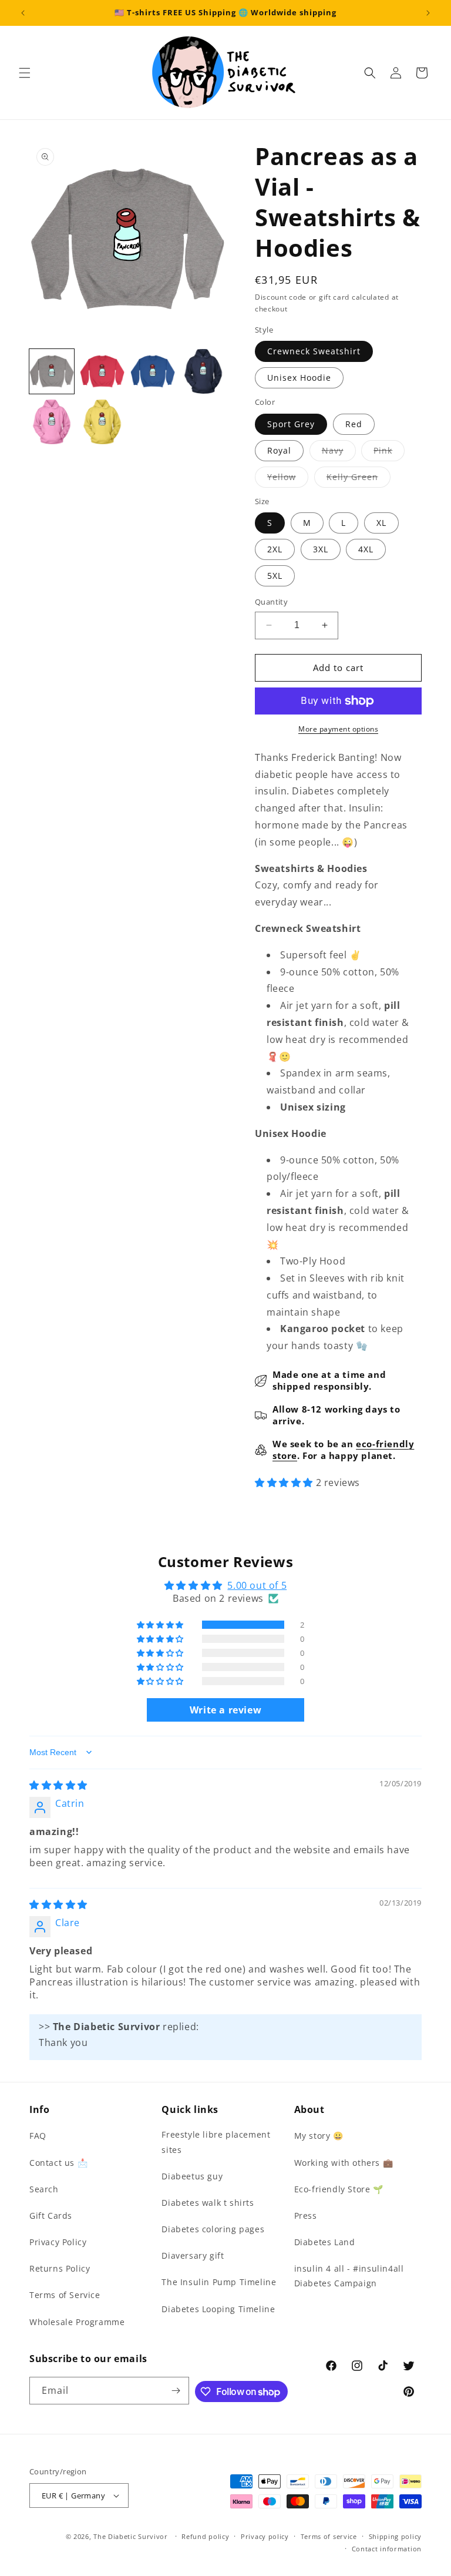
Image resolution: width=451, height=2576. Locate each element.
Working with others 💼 (344, 2163)
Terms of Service (65, 2295)
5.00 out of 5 (257, 1585)
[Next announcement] (428, 13)
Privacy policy (265, 2536)
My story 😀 (319, 2136)
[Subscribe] (176, 2391)
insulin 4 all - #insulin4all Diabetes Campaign (349, 2276)
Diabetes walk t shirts (208, 2203)
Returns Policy (60, 2268)
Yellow (288, 479)
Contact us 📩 (58, 2163)
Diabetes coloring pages (213, 2229)
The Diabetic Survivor (131, 2536)
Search (44, 2189)
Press (306, 2216)
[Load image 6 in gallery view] (102, 422)
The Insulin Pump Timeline (219, 2282)
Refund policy (205, 2536)
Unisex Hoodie (299, 378)
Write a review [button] (225, 1710)
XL (381, 523)
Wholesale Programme (77, 2322)
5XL (275, 576)
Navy (339, 453)
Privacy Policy (58, 2242)
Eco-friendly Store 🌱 (339, 2189)
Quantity (271, 602)
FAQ (38, 2136)
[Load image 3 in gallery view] (153, 371)
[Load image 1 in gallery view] (52, 371)
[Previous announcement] (23, 13)
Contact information (387, 2549)
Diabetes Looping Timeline (218, 2309)
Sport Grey (291, 424)
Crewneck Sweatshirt (314, 351)
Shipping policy (396, 2536)
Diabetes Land (325, 2242)
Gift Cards (51, 2216)
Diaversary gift (193, 2255)
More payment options (338, 729)
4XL (366, 549)
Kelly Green (359, 479)
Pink (389, 453)
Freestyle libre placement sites (216, 2142)
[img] (58, 1785)
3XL (321, 549)
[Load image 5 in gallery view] (52, 422)
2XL (275, 549)
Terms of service (329, 2536)
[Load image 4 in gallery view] (203, 371)
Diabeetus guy (192, 2176)
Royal (279, 450)
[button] (25, 73)
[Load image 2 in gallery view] (102, 371)
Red (354, 424)
